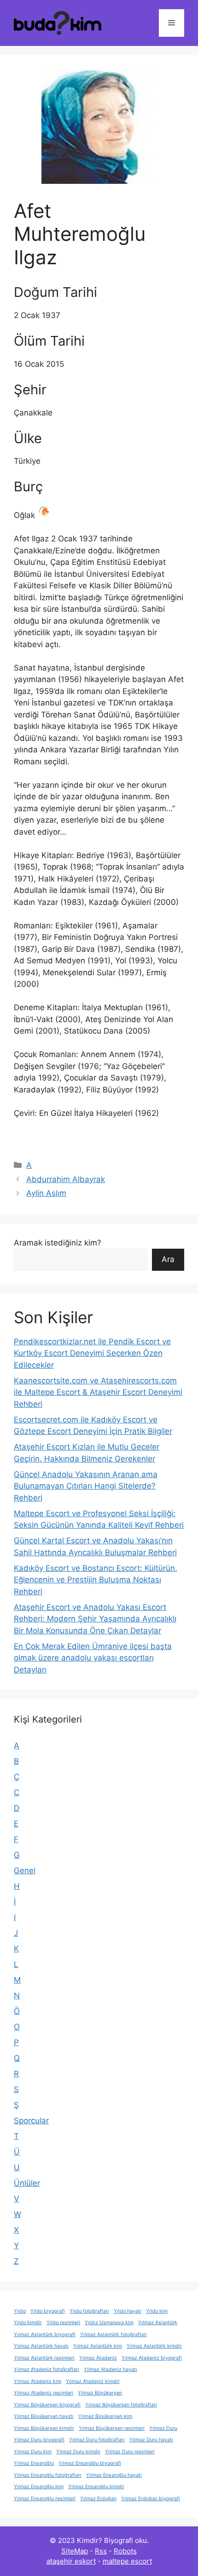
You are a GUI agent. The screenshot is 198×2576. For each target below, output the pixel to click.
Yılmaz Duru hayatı (151, 2440)
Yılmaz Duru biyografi (39, 2440)
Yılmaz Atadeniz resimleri (44, 2393)
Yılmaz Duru (163, 2428)
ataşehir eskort (71, 2561)
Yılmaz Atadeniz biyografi (152, 2358)
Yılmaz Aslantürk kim (98, 2346)
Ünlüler (27, 2183)
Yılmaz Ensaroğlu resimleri (45, 2499)
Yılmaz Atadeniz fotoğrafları (47, 2369)
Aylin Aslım (46, 1193)
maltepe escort (127, 2561)
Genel (25, 1871)
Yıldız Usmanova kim (109, 2323)
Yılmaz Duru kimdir (78, 2452)
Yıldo (20, 2311)
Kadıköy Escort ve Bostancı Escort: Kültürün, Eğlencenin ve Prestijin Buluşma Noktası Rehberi (96, 1580)
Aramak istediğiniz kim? (58, 1243)
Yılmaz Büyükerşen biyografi (47, 2405)
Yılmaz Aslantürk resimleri (44, 2358)
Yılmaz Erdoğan (98, 2499)
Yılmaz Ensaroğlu (34, 2463)
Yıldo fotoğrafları (89, 2311)
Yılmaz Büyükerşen (100, 2393)
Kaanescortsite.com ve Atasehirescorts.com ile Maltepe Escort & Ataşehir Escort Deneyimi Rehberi (98, 1392)
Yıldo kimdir (28, 2323)
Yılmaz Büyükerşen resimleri (112, 2428)
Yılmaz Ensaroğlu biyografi (90, 2463)
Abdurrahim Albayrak (66, 1179)
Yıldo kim (157, 2311)
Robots (125, 2551)
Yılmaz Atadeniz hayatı (111, 2369)
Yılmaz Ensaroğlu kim (39, 2487)
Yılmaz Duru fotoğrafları (97, 2440)
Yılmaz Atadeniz (98, 2358)
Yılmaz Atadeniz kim (38, 2381)
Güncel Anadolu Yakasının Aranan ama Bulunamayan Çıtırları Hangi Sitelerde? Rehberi (86, 1486)
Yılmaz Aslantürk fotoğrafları (114, 2334)
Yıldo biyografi (48, 2311)
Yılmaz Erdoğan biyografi (151, 2499)
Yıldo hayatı (128, 2311)
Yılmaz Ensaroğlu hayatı (114, 2475)
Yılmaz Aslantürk (158, 2323)
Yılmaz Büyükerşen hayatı (44, 2416)
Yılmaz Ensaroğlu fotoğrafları (48, 2475)
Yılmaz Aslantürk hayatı (41, 2346)
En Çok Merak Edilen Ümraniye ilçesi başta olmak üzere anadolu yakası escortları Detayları (93, 1658)
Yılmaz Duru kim (33, 2452)
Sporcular (31, 2121)
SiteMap (75, 2551)
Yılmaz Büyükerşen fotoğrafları (121, 2405)
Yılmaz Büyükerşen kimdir (44, 2428)
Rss (101, 2551)
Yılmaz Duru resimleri (130, 2452)
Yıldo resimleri (63, 2323)
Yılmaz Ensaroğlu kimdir (96, 2487)
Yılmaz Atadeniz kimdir (93, 2381)
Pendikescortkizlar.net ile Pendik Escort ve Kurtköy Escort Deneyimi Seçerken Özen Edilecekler (92, 1353)
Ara (168, 1259)
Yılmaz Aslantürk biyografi (45, 2334)
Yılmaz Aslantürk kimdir (154, 2346)
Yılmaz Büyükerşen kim (105, 2416)
